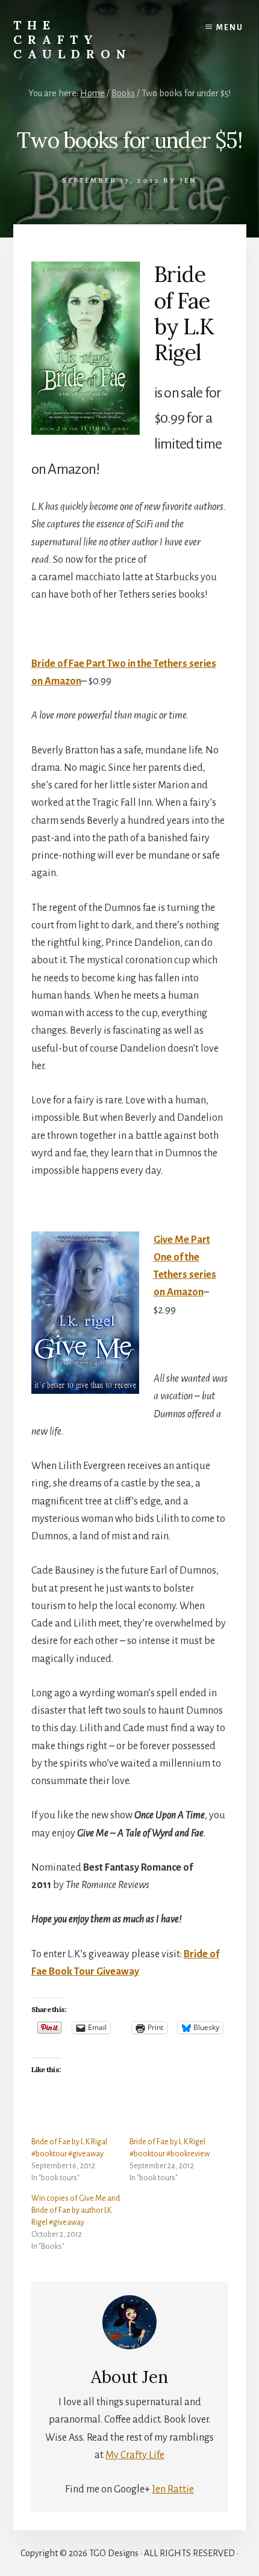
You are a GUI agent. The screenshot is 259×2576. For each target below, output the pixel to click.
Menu (230, 28)
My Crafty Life (135, 2455)
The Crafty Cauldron (73, 39)
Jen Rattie (173, 2489)
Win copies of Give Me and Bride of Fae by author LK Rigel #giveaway (76, 2210)
